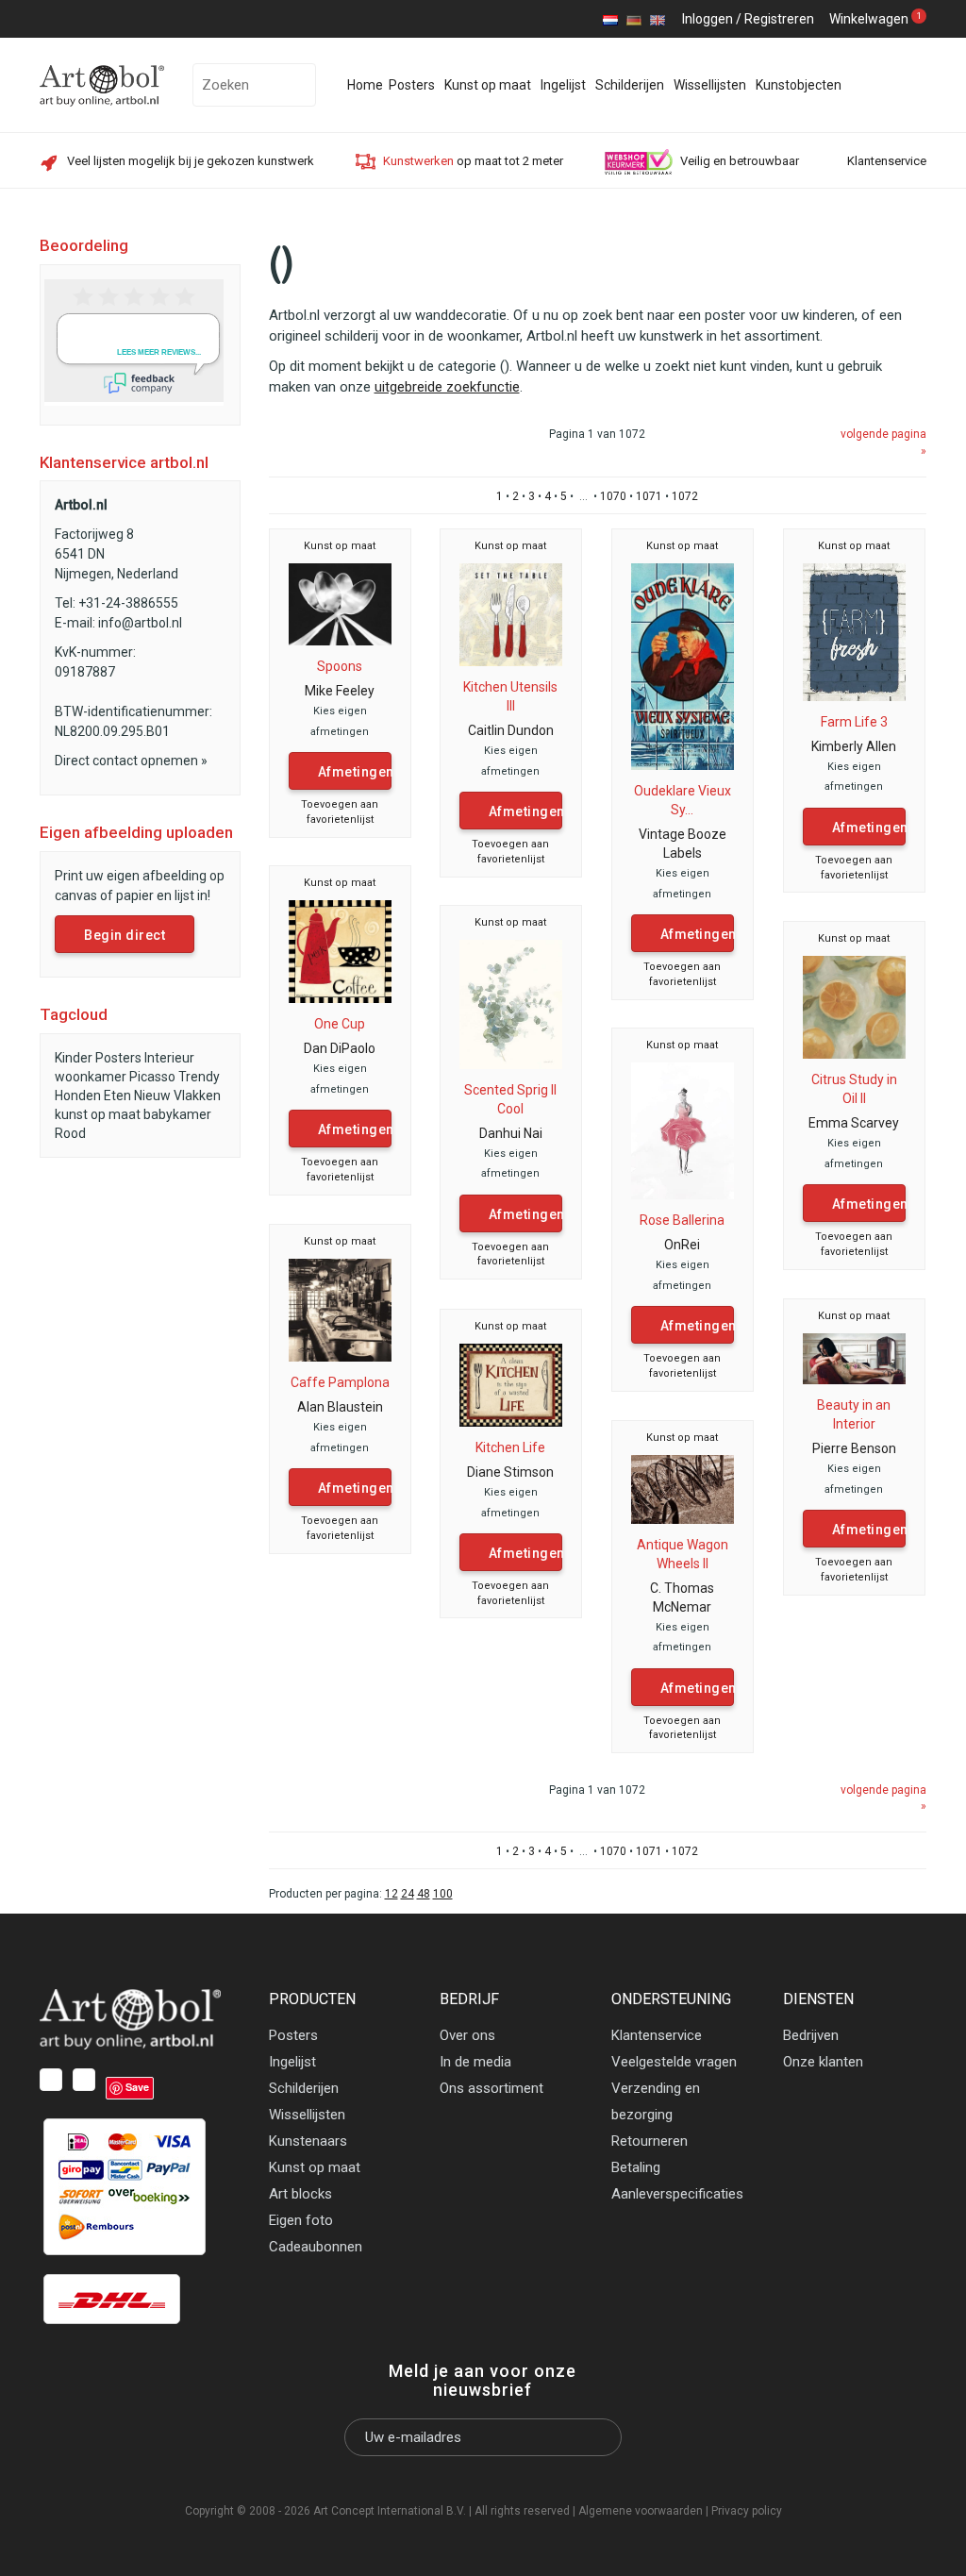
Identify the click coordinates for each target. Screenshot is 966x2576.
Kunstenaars (308, 2141)
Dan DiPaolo (340, 1048)
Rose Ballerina (682, 1220)
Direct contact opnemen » (131, 761)
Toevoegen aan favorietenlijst (340, 812)
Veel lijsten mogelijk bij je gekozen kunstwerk (191, 161)
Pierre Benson (854, 1448)
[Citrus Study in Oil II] (855, 1006)
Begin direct (125, 935)
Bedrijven (811, 2035)
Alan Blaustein (340, 1407)
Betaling (636, 2167)
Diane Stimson (510, 1472)
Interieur (169, 1058)
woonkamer (91, 1077)
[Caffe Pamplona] (341, 1309)
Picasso (152, 1077)
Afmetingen (355, 772)
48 (424, 1894)
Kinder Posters (98, 1058)
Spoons (340, 666)
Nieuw (152, 1096)
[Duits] (634, 19)
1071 (649, 496)
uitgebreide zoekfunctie (447, 387)
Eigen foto (301, 2220)
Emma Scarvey (854, 1123)
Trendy (199, 1077)
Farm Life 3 (854, 722)
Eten (117, 1096)
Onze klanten (823, 2062)
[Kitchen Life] (511, 1384)
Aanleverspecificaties (677, 2194)
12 (391, 1894)
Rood (70, 1133)
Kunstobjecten (799, 85)
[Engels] (658, 19)
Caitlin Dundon (511, 730)
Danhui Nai (511, 1133)
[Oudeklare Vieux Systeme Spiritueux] (683, 665)
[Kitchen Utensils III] (511, 613)
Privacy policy (747, 2511)
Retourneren (650, 2141)
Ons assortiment (491, 2088)
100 (443, 1894)
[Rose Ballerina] (683, 1129)
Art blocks (300, 2194)
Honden (78, 1096)
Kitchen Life (510, 1447)
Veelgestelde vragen (674, 2062)
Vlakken (197, 1096)
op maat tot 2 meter (473, 161)
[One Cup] (341, 950)
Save (137, 2087)
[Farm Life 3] (855, 631)
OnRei (682, 1245)
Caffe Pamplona (340, 1382)
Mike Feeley (340, 691)
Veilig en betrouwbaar (740, 161)
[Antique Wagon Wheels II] (683, 1488)
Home (365, 85)
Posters (412, 85)
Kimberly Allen (854, 746)
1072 (685, 496)
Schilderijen (630, 85)
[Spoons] (341, 603)
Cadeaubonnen (316, 2247)
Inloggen (708, 19)
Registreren (779, 19)
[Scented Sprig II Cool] (511, 1003)
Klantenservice (887, 161)
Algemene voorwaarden (641, 2511)
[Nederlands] (610, 19)
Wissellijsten (710, 85)
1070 (613, 496)
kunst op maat (98, 1114)
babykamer (177, 1114)
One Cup (340, 1024)
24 (408, 1894)
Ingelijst (563, 85)
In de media (475, 2062)
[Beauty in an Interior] (855, 1358)
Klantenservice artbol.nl (124, 462)
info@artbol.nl (140, 623)
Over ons (467, 2035)
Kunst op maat (488, 85)
